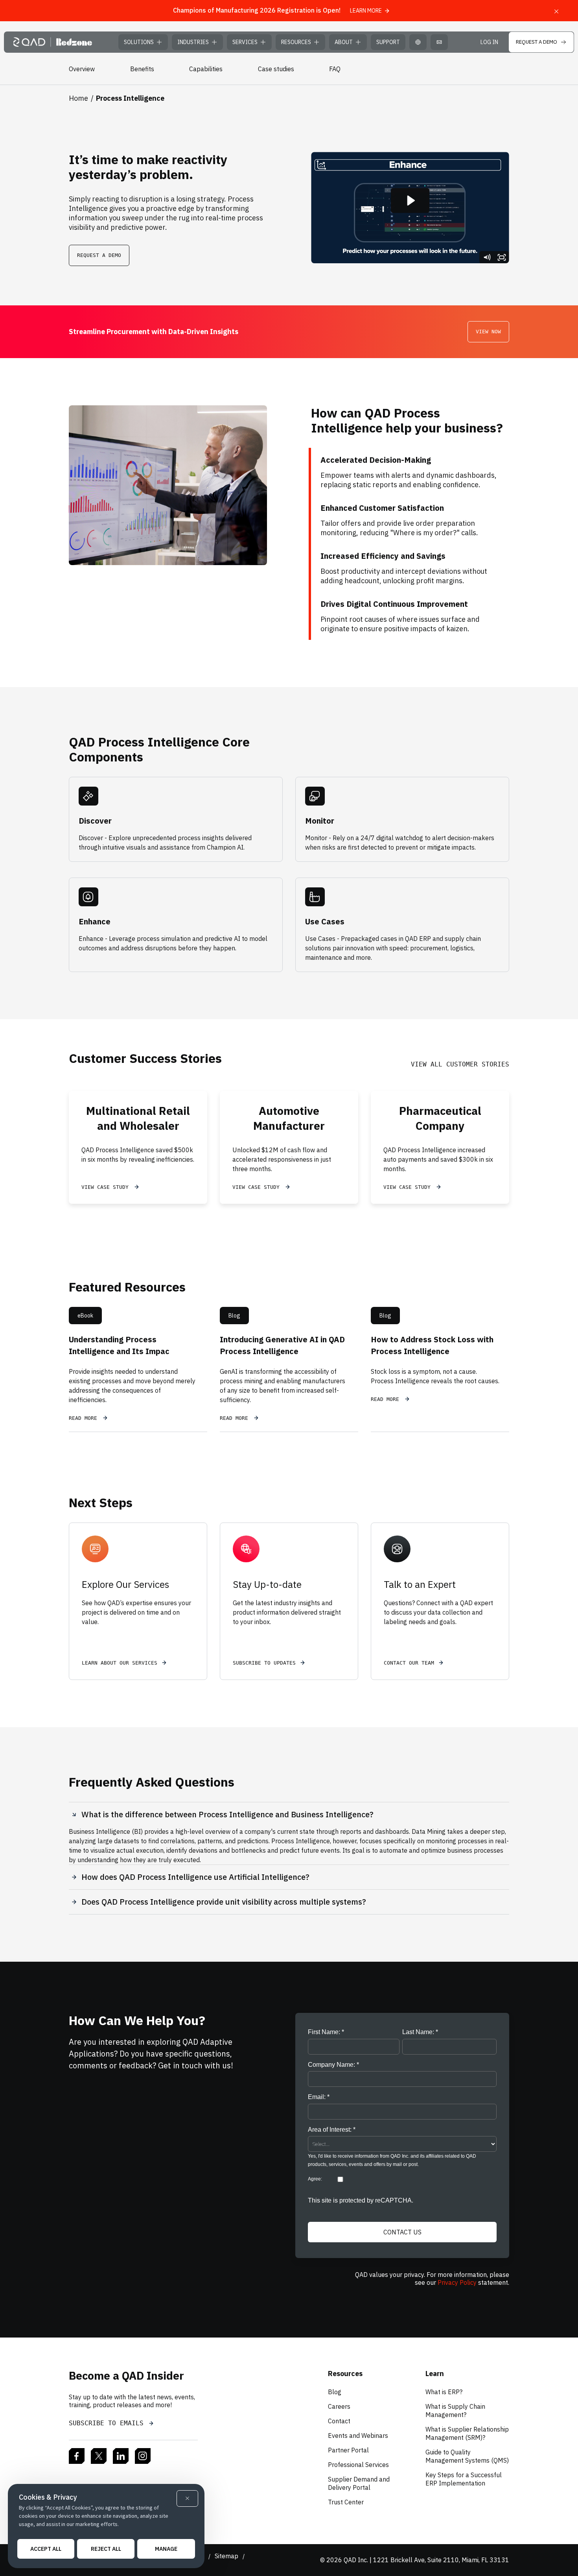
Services (245, 42)
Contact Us (402, 2232)
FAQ (335, 69)
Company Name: (331, 2065)
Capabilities (206, 69)
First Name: (325, 2032)
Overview (82, 69)
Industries (193, 42)
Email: (317, 2097)
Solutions (139, 42)
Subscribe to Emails (108, 2423)
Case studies (276, 69)
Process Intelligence (130, 98)
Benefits (142, 69)
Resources (296, 42)
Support (388, 42)
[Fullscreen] (502, 257)
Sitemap (226, 2556)
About (344, 42)
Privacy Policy (457, 2282)
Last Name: (418, 2032)
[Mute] (487, 257)
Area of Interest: (330, 2130)
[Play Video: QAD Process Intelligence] (410, 200)
